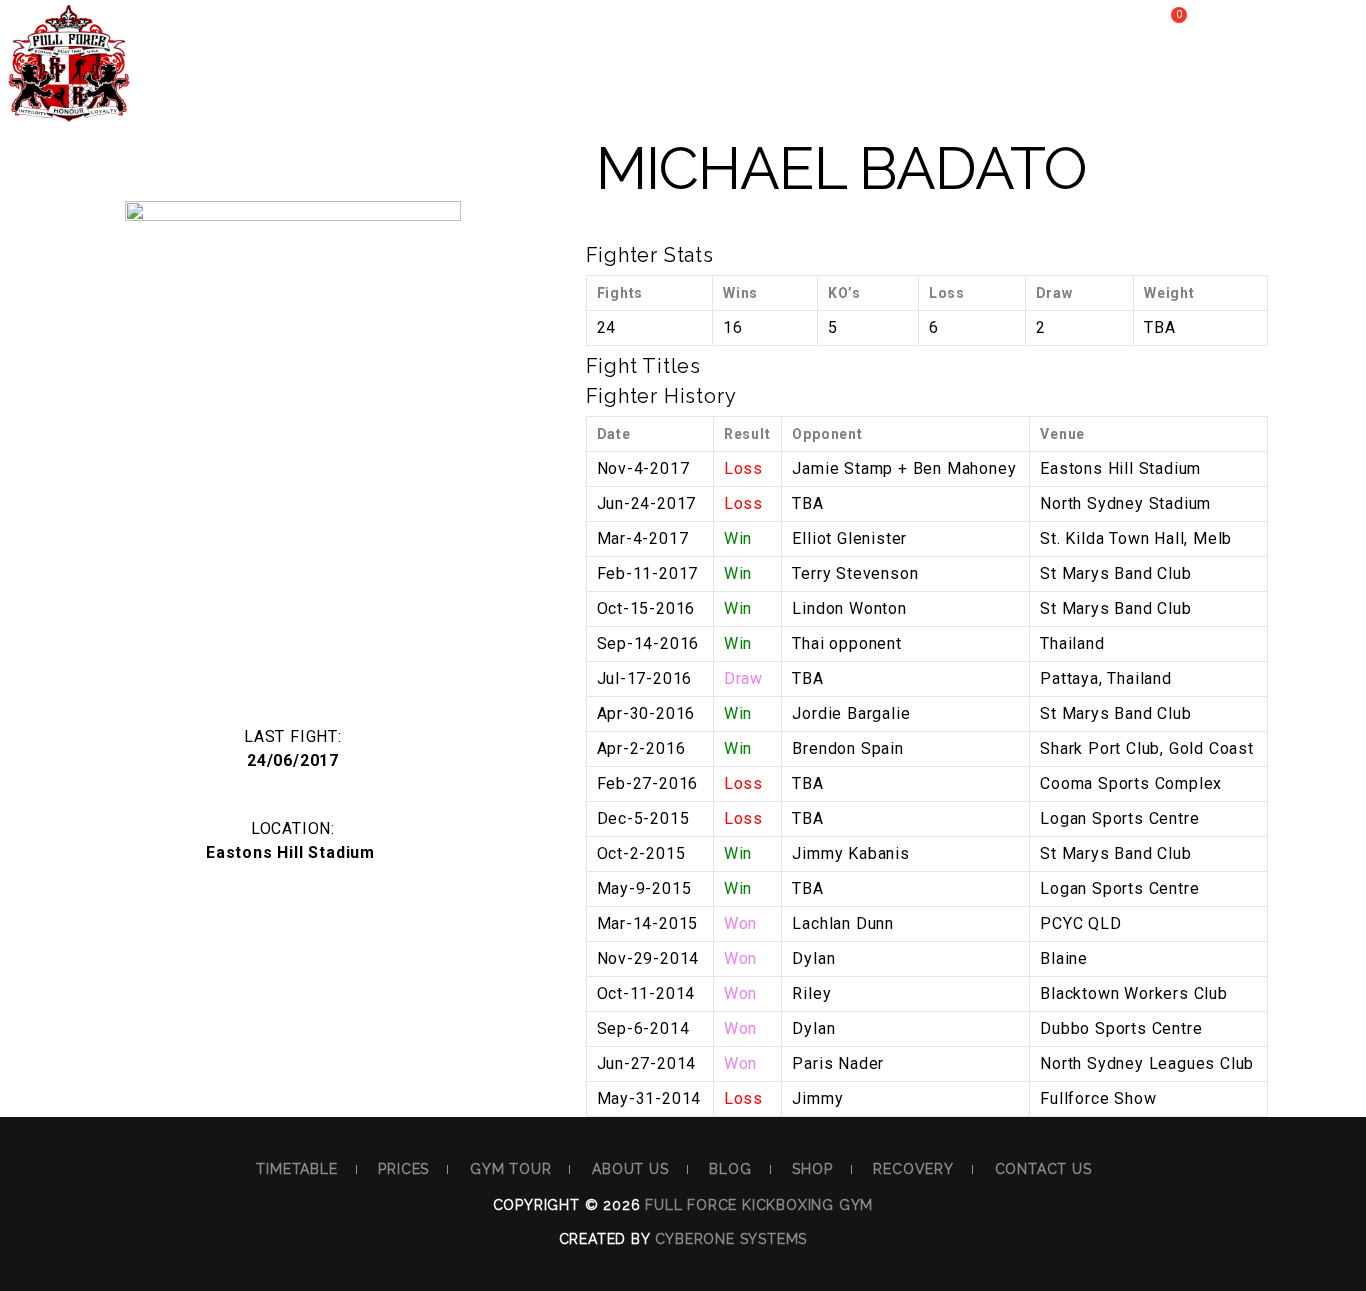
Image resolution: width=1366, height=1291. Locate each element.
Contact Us (1043, 1169)
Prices (345, 86)
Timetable (223, 86)
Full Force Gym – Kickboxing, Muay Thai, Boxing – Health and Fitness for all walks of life (69, 77)
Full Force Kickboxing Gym (759, 1205)
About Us (599, 86)
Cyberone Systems (731, 1239)
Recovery (922, 86)
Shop (807, 86)
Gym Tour (466, 86)
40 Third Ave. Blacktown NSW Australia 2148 (339, 25)
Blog (712, 86)
